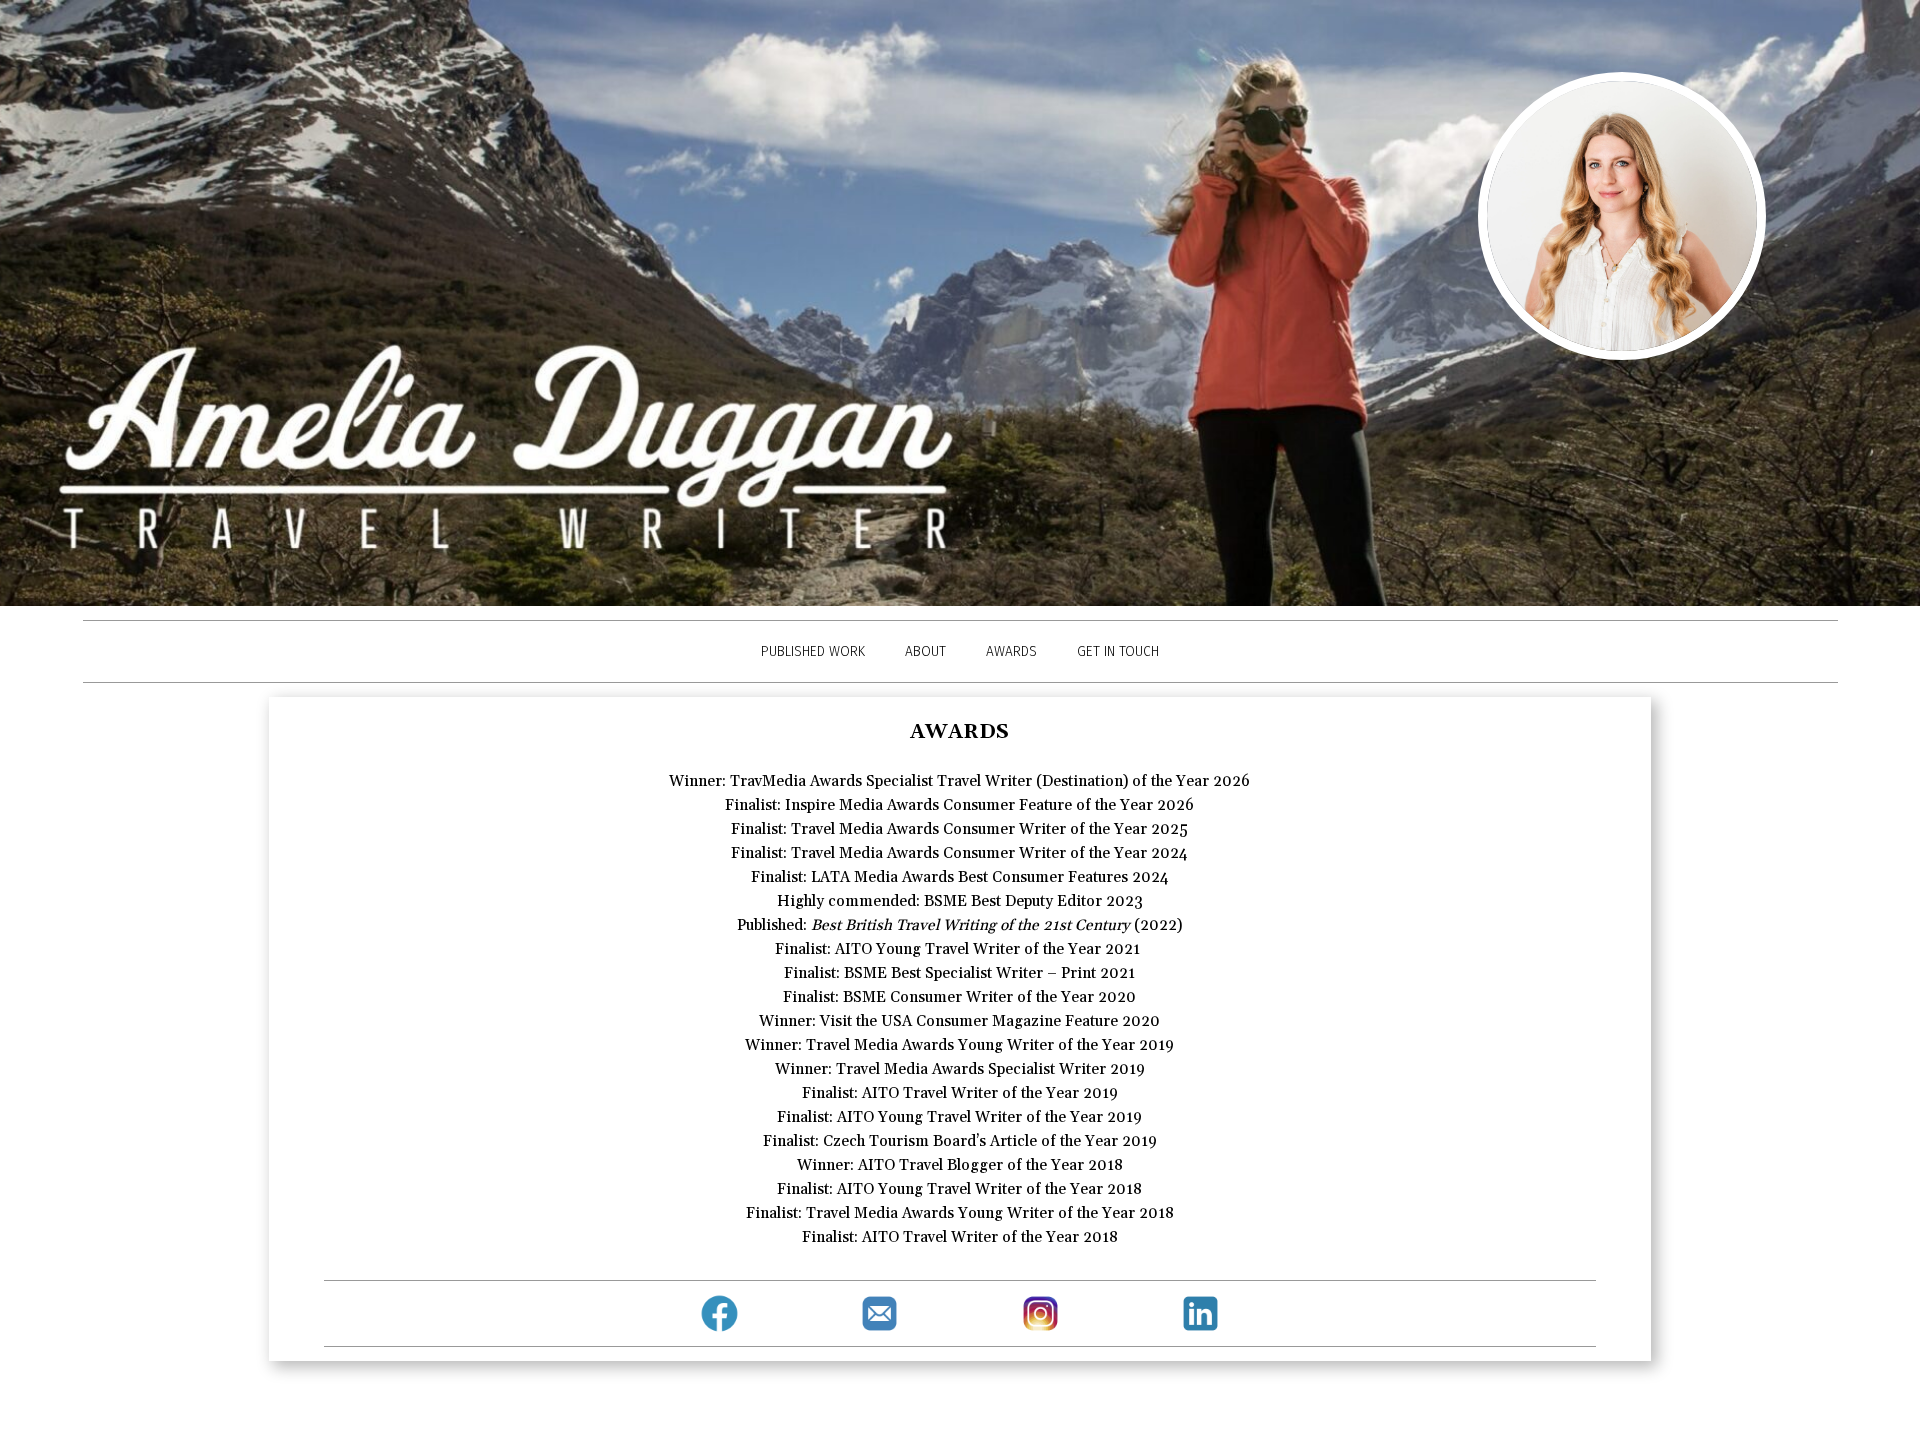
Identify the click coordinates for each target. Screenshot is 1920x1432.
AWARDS (1011, 651)
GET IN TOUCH (1118, 651)
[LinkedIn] (1200, 1313)
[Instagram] (1040, 1313)
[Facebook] (720, 1313)
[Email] (880, 1313)
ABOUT (925, 651)
